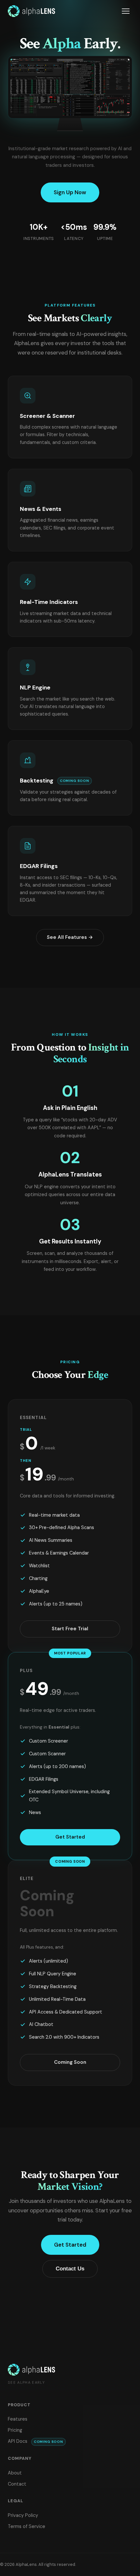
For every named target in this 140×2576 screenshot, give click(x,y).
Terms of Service (27, 2526)
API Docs (35, 2441)
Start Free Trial (70, 1629)
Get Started (70, 1837)
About (15, 2473)
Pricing (15, 2430)
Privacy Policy (23, 2515)
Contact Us (70, 2269)
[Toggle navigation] (126, 11)
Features (18, 2419)
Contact (17, 2484)
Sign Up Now (70, 192)
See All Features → (70, 937)
